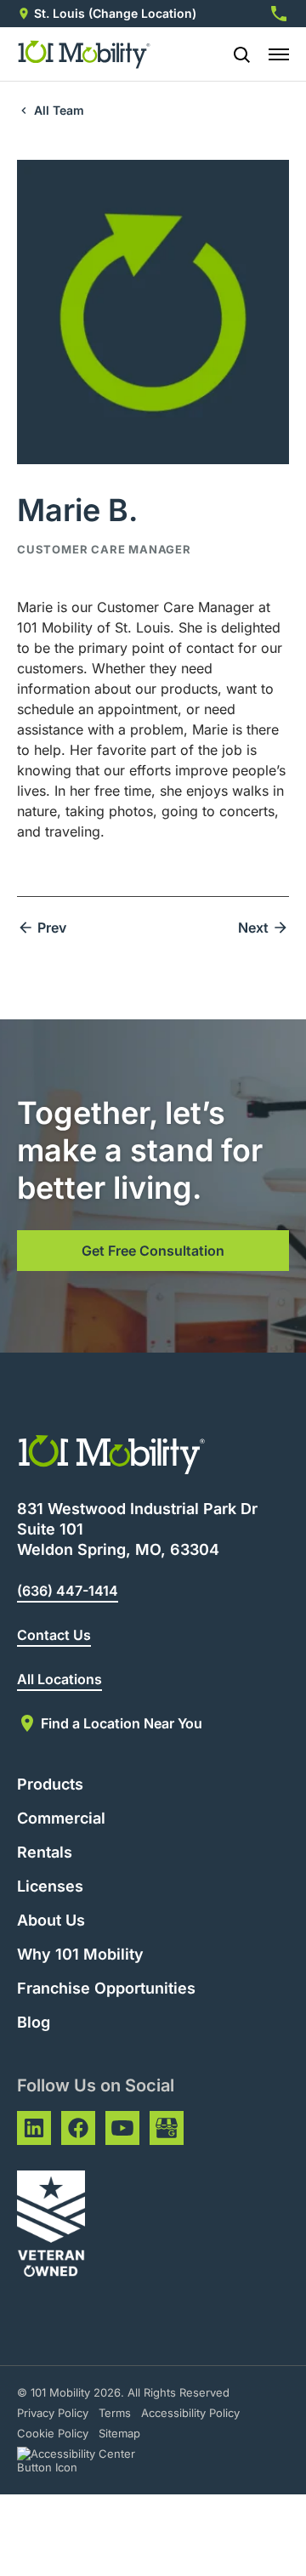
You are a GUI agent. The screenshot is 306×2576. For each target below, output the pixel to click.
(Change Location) (142, 13)
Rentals (45, 1852)
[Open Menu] (279, 54)
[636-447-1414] (279, 14)
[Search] (235, 54)
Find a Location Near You (122, 1723)
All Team (59, 110)
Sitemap (119, 2433)
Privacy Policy (53, 2413)
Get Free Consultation (153, 1251)
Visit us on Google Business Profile (167, 2128)
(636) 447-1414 (68, 1591)
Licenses (50, 1886)
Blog (34, 2022)
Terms (115, 2413)
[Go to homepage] (85, 54)
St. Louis (59, 13)
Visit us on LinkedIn (34, 2128)
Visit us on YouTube (122, 2128)
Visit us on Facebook (78, 2128)
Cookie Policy (53, 2433)
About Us (51, 1920)
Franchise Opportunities (106, 1988)
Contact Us (54, 1635)
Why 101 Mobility (80, 1954)
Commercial (61, 1818)
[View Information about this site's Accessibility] (91, 2460)
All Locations (59, 1679)
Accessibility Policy (190, 2413)
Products (50, 1784)
